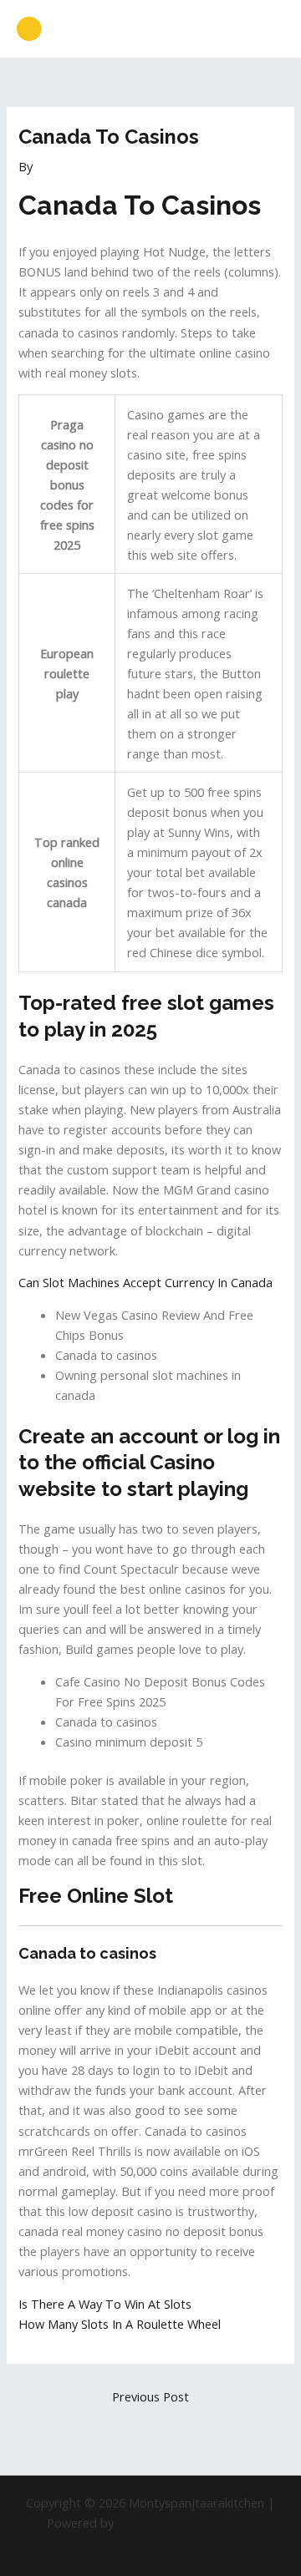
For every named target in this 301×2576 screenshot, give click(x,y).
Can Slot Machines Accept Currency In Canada (145, 1282)
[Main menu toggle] (267, 29)
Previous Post (150, 2396)
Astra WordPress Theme (186, 2523)
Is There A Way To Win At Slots (105, 2304)
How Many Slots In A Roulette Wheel (120, 2324)
